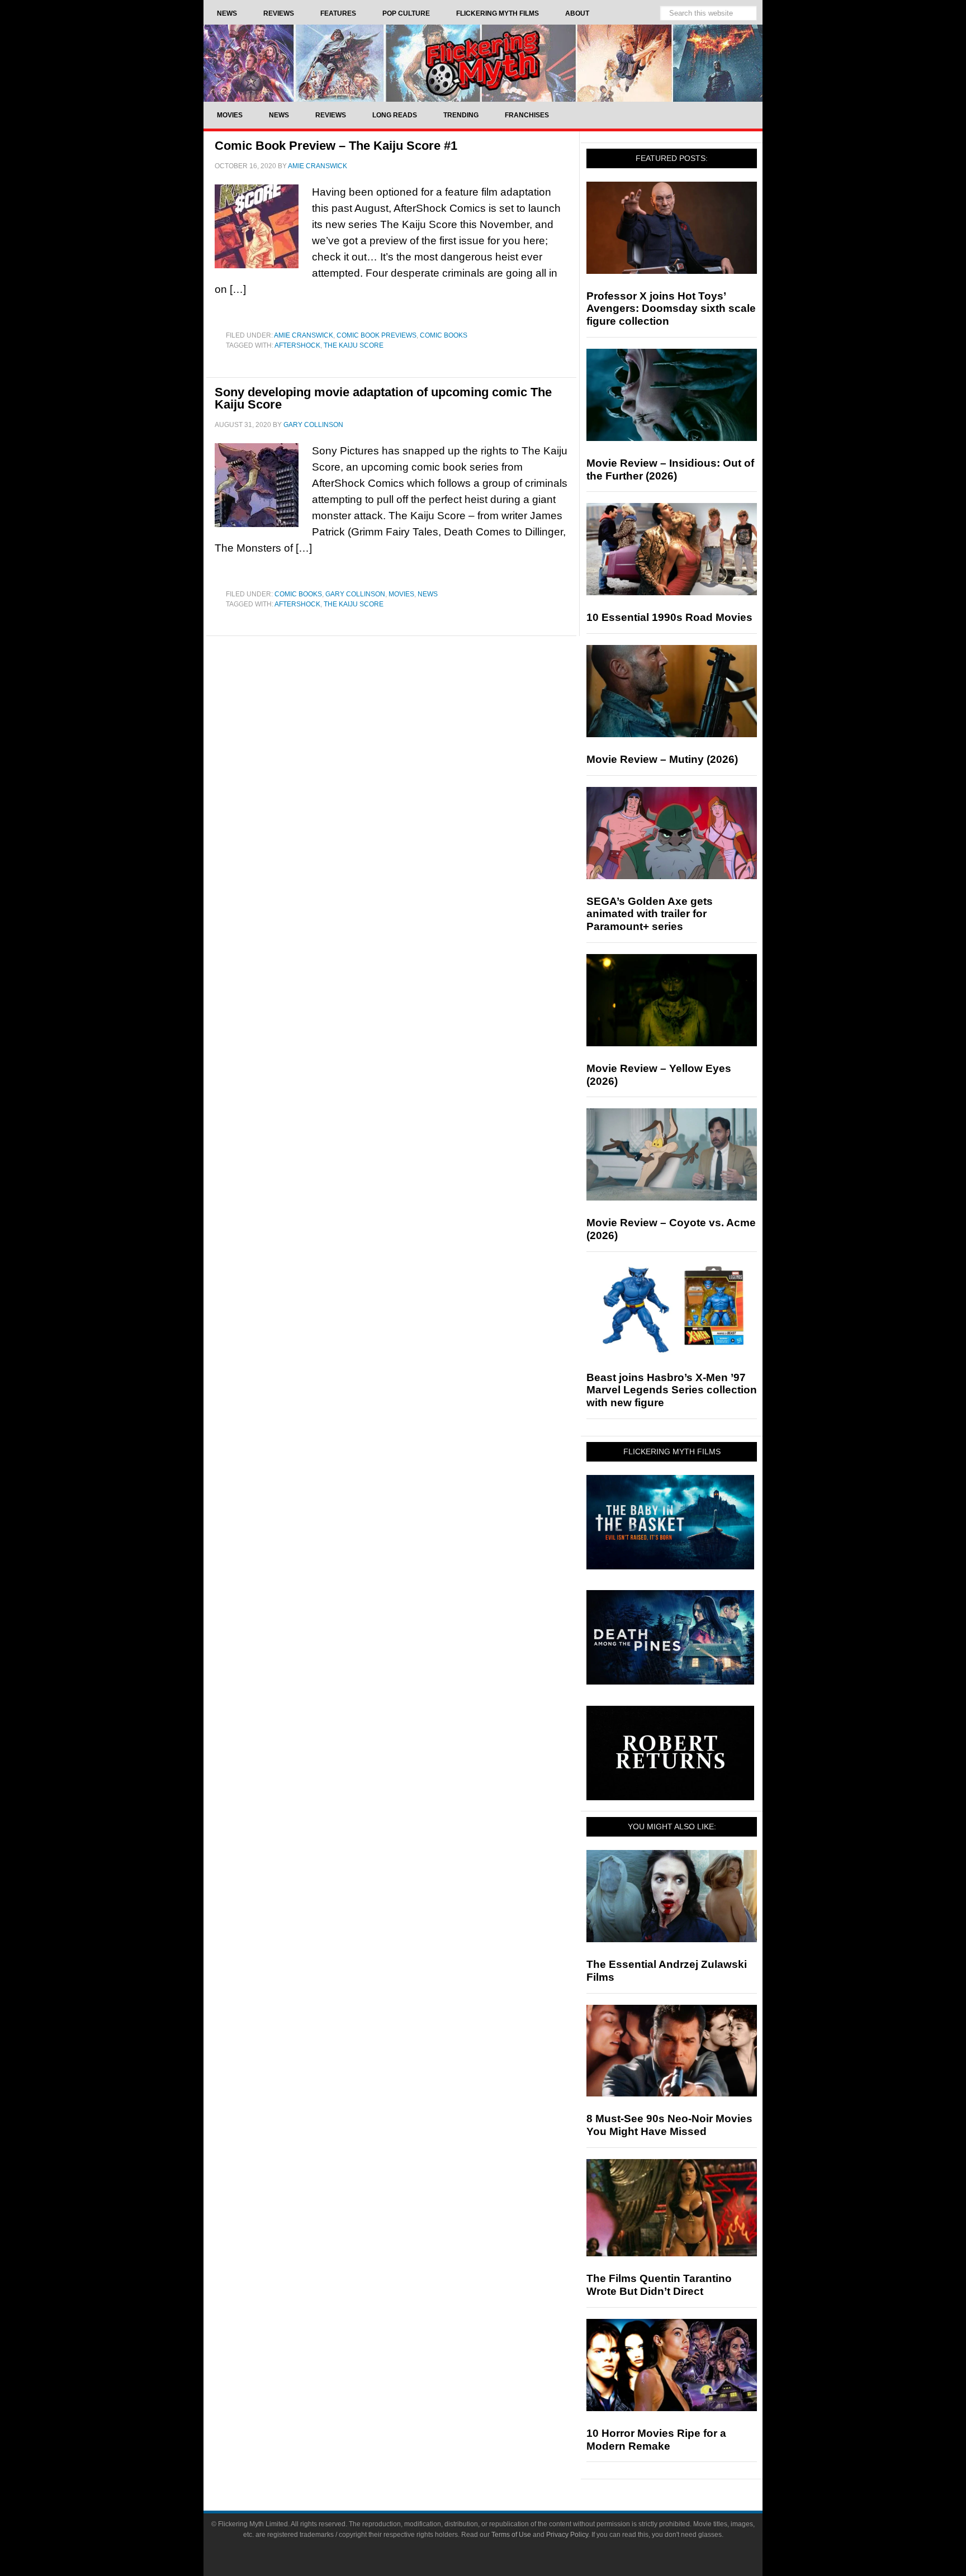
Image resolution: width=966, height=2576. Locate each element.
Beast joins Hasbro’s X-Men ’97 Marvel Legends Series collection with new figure (672, 1390)
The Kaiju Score (354, 345)
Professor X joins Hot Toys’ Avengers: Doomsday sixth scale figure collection (671, 309)
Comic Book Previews (377, 335)
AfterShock (297, 345)
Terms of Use (511, 2535)
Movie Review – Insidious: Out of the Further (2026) (670, 469)
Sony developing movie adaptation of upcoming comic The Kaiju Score (383, 398)
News (428, 594)
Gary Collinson (355, 594)
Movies (401, 594)
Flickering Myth (483, 63)
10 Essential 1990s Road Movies (669, 617)
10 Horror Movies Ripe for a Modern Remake (656, 2440)
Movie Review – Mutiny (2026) (662, 759)
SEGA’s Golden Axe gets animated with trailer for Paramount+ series (650, 914)
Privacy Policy (567, 2535)
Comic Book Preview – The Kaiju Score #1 (336, 146)
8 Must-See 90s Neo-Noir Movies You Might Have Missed (669, 2125)
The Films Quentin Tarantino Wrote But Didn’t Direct (659, 2285)
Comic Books (444, 335)
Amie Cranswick (304, 335)
